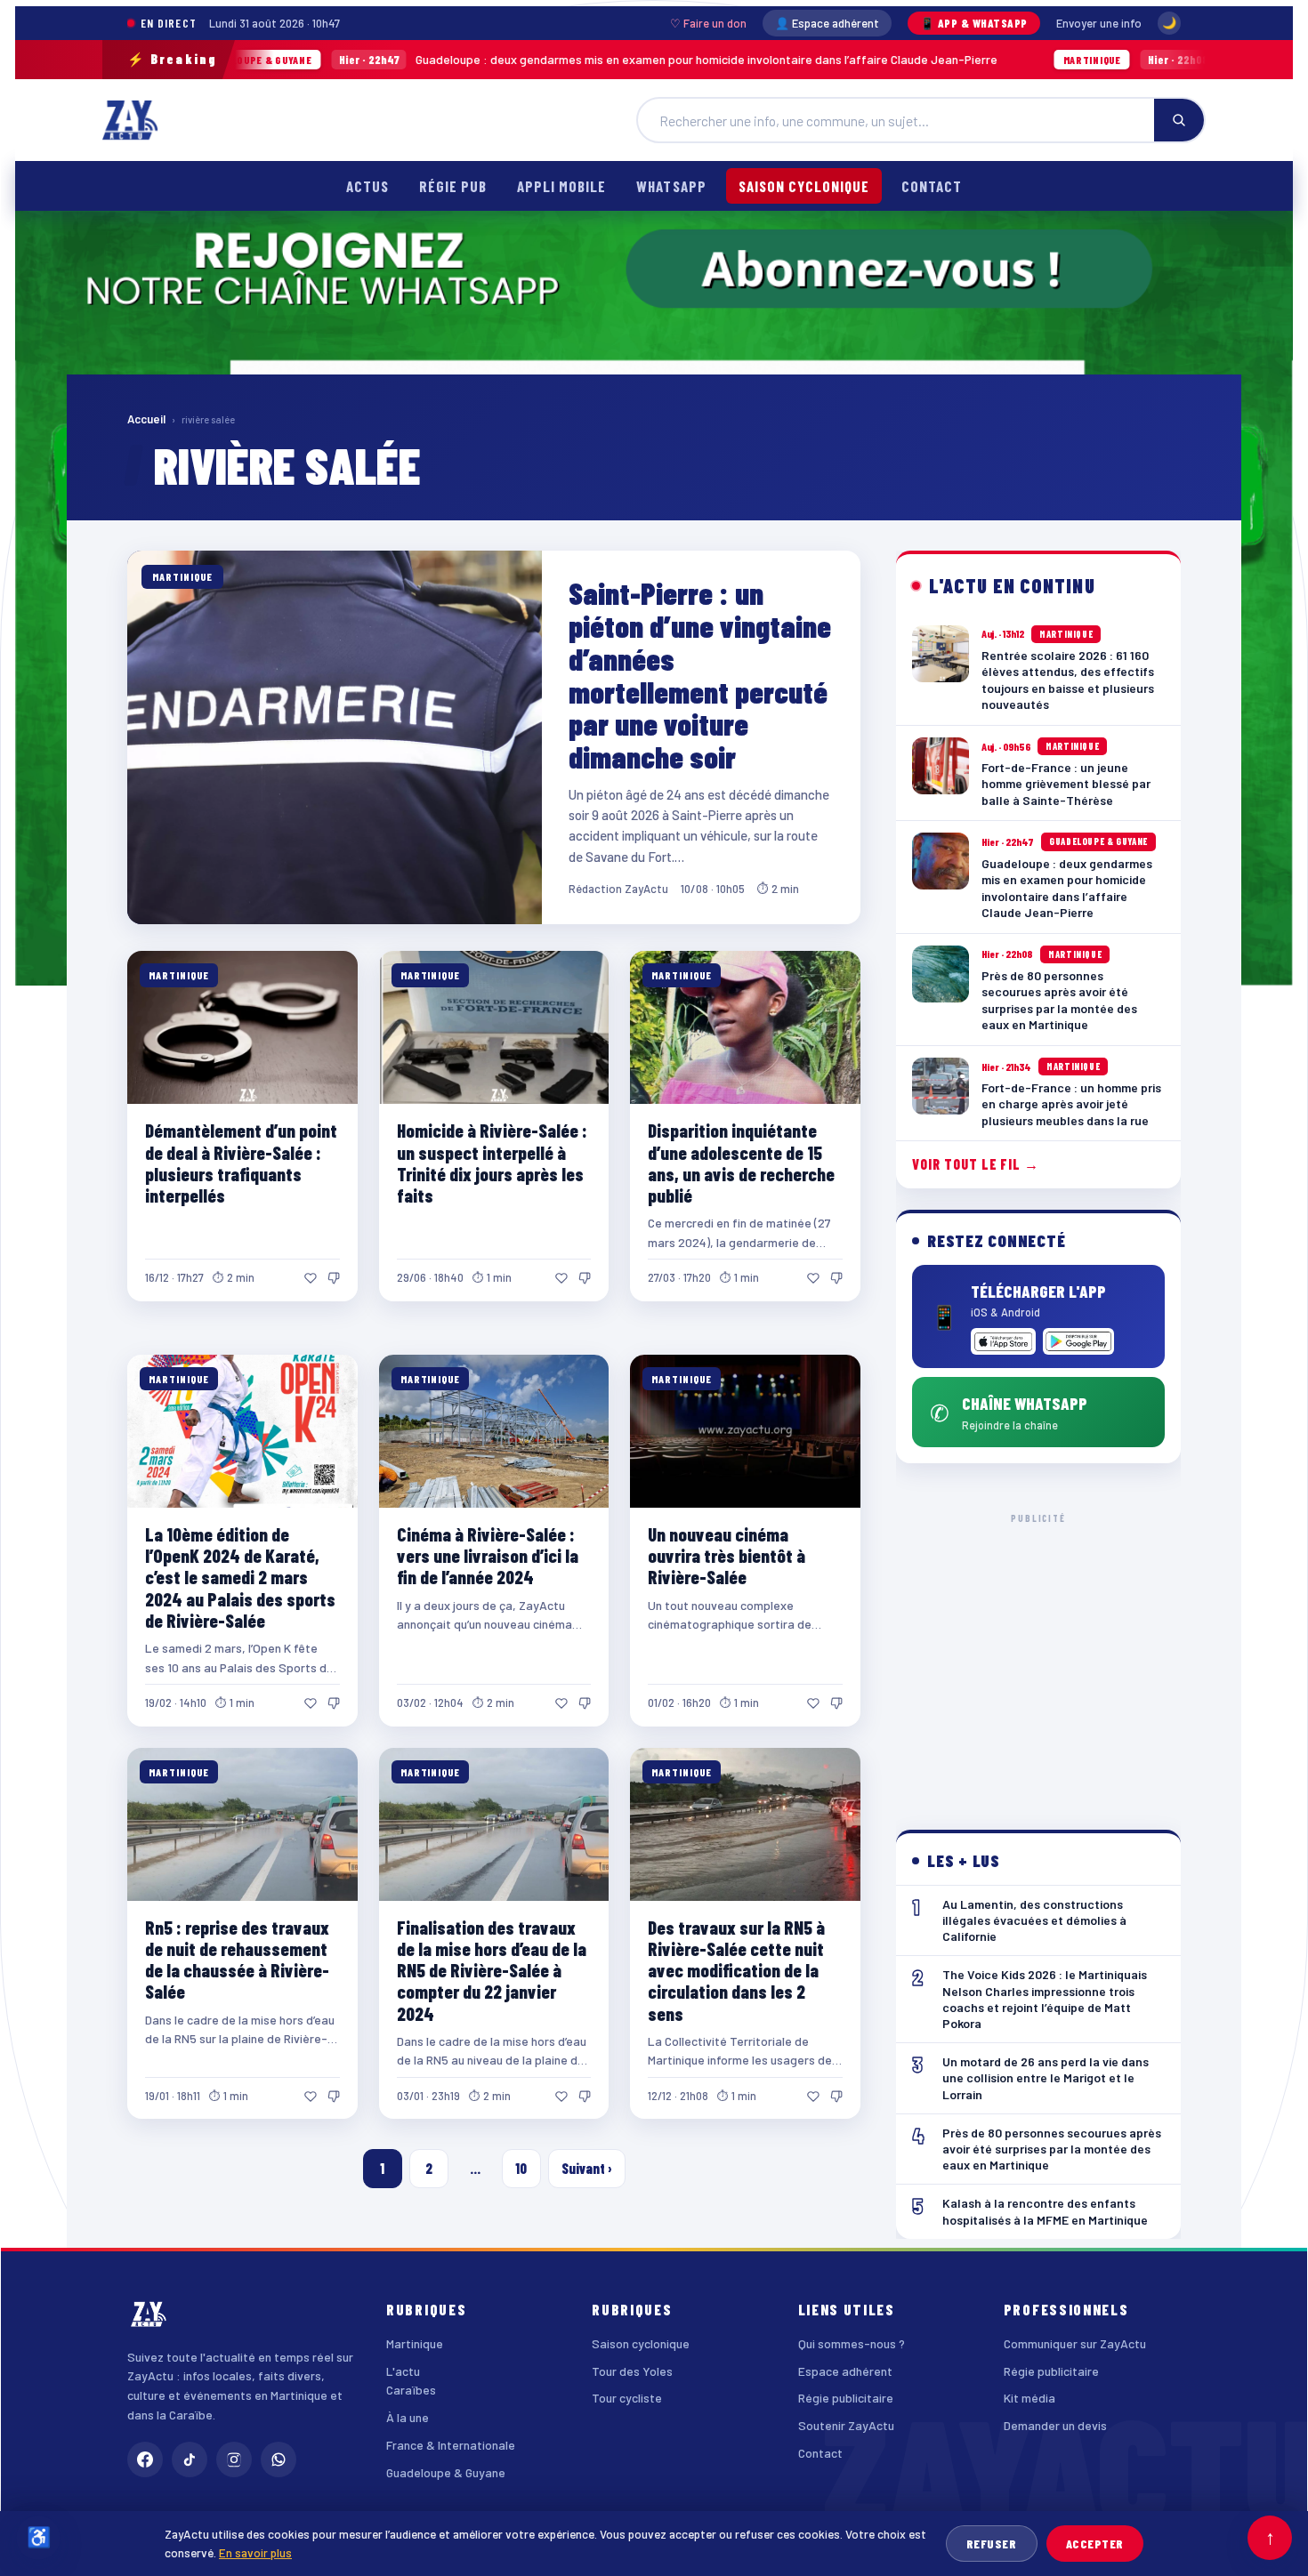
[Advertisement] (1039, 1657)
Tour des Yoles (632, 2371)
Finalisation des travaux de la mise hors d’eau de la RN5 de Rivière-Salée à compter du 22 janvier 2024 (492, 1970)
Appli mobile (561, 186)
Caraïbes (411, 2390)
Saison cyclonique (804, 186)
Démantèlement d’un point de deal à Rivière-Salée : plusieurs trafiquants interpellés (241, 1162)
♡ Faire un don (708, 23)
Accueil (146, 419)
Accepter (1095, 2544)
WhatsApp (671, 186)
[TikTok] (190, 2459)
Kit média (1029, 2398)
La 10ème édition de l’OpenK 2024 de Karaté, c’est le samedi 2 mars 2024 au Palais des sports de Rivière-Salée (240, 1577)
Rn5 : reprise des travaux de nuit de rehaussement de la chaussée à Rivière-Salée (237, 1959)
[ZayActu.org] (130, 120)
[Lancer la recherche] (1179, 120)
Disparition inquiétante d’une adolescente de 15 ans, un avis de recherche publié (741, 1162)
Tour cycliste (627, 2398)
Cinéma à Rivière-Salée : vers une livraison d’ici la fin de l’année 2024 (488, 1555)
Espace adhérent (845, 2371)
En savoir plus (255, 2552)
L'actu (403, 2371)
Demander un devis (1055, 2425)
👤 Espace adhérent (827, 23)
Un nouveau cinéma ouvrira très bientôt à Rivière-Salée (727, 1555)
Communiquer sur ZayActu (1075, 2343)
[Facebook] (145, 2459)
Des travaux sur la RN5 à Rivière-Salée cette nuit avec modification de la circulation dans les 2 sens (736, 1970)
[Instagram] (234, 2459)
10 (521, 2168)
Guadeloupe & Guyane (446, 2472)
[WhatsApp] (279, 2459)
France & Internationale (451, 2445)
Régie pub (453, 186)
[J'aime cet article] (311, 1278)
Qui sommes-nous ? (852, 2343)
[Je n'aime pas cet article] (334, 1278)
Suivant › (587, 2168)
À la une (408, 2417)
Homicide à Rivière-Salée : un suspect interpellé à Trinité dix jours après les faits (492, 1162)
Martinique (415, 2343)
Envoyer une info (1099, 23)
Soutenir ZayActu (846, 2425)
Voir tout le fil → (976, 1164)
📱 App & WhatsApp (974, 23)
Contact (932, 186)
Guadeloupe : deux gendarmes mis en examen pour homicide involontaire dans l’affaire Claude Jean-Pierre (446, 59)
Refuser (992, 2544)
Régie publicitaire (846, 2398)
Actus (367, 186)
